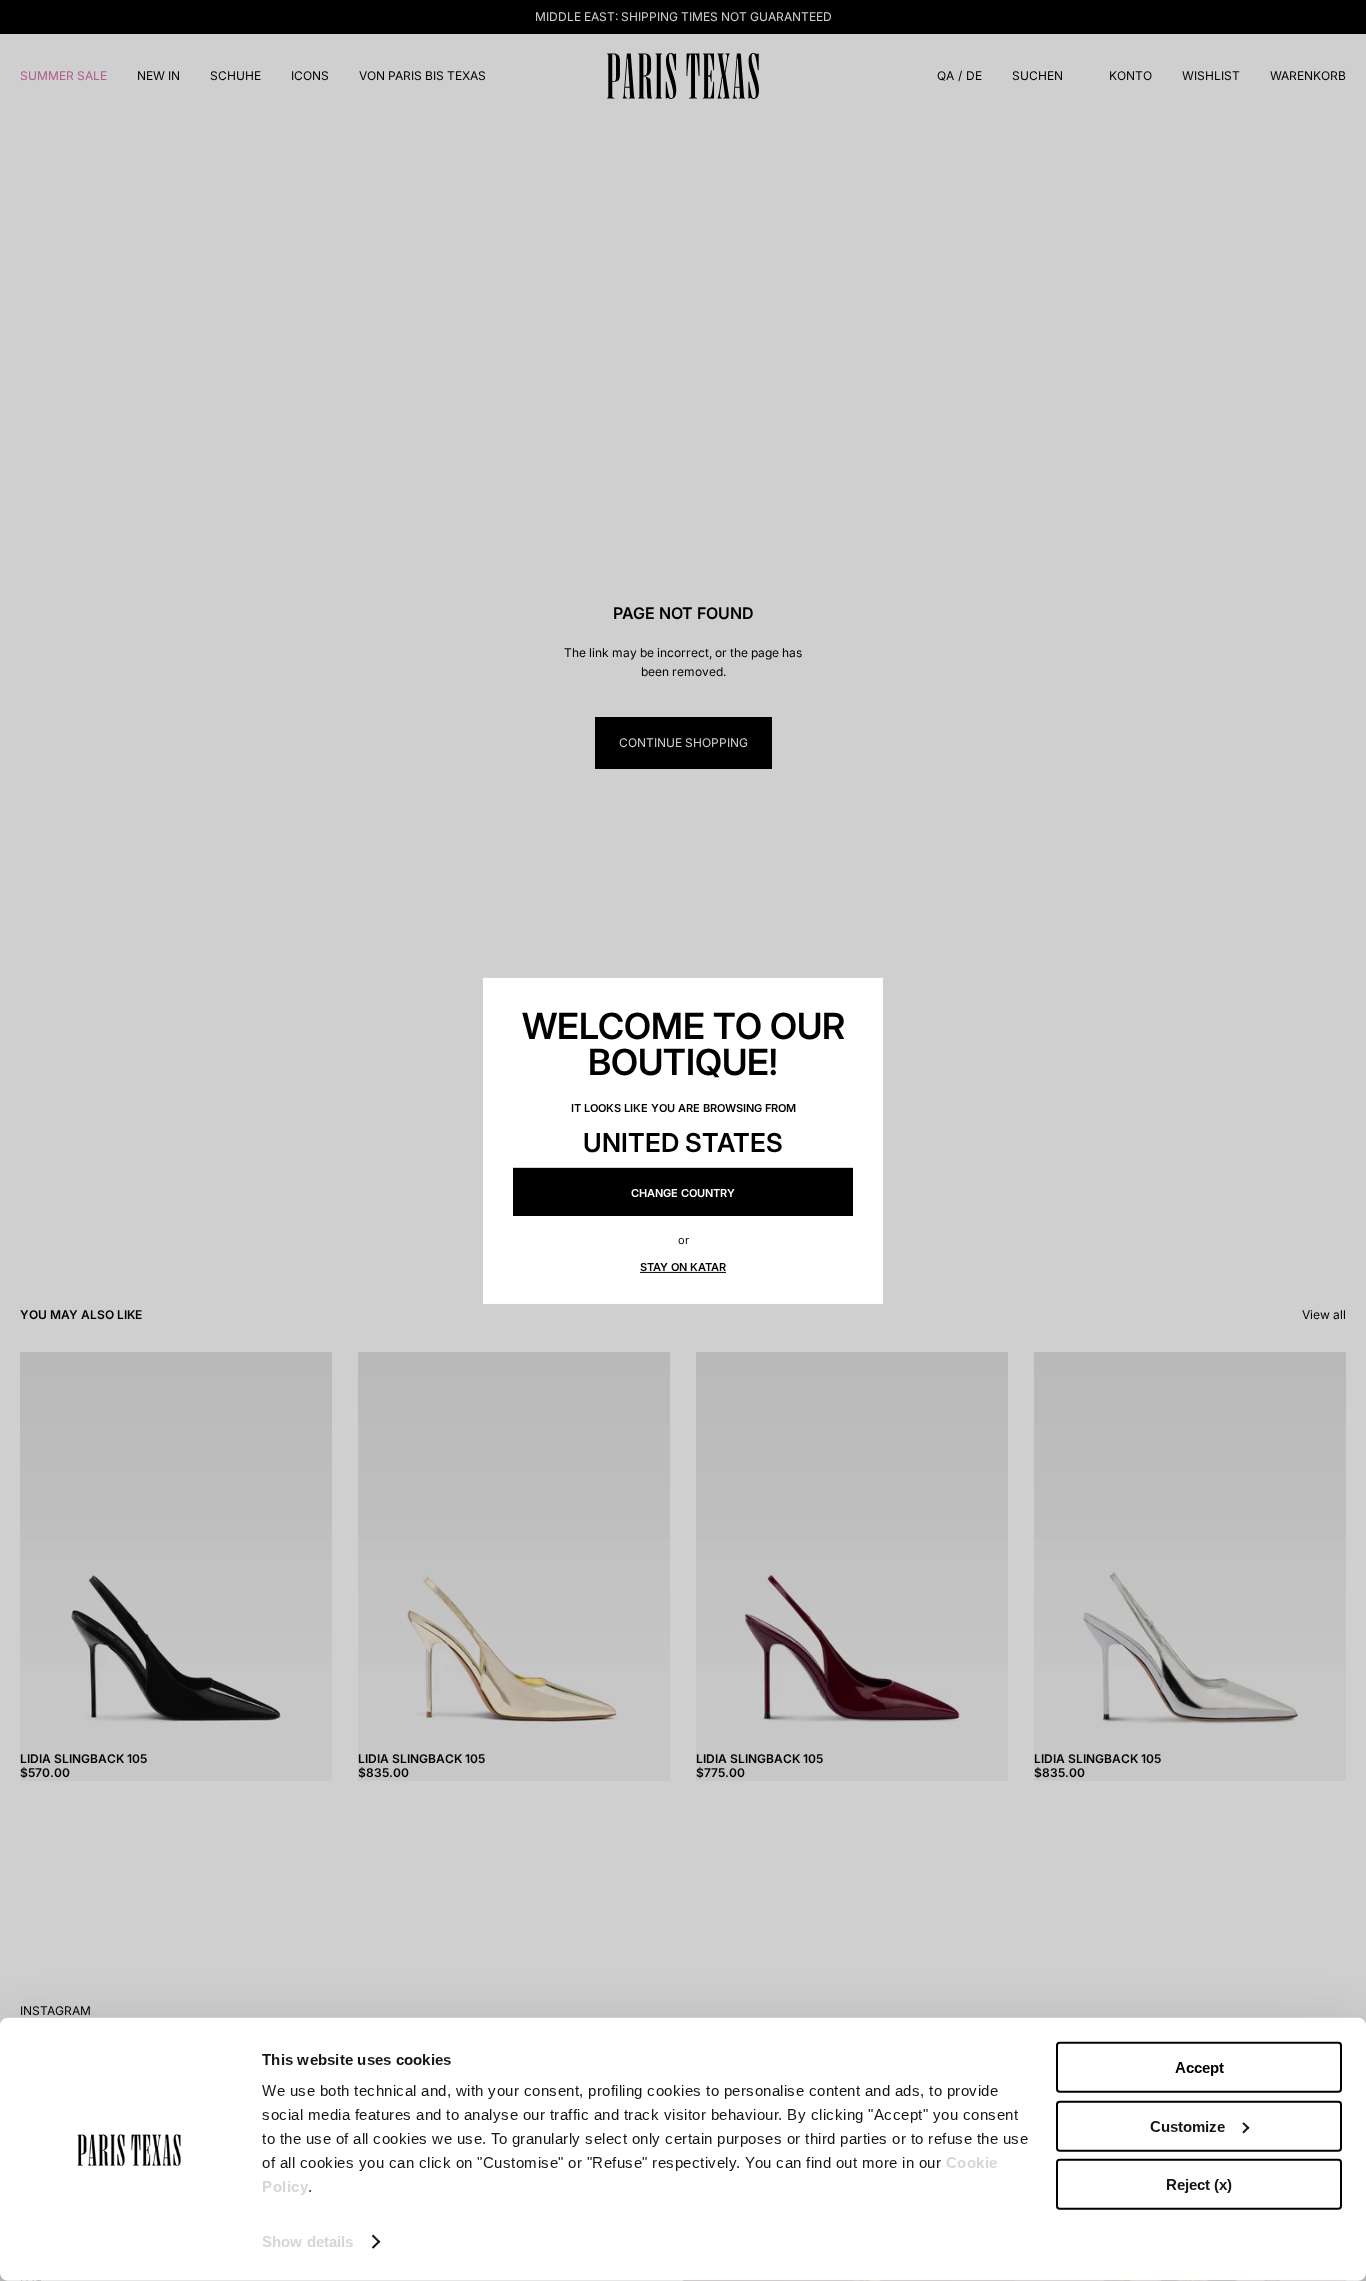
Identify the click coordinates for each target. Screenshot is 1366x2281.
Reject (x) (1199, 2184)
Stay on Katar (683, 1267)
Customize (1187, 2125)
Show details (307, 2241)
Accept (1199, 2067)
